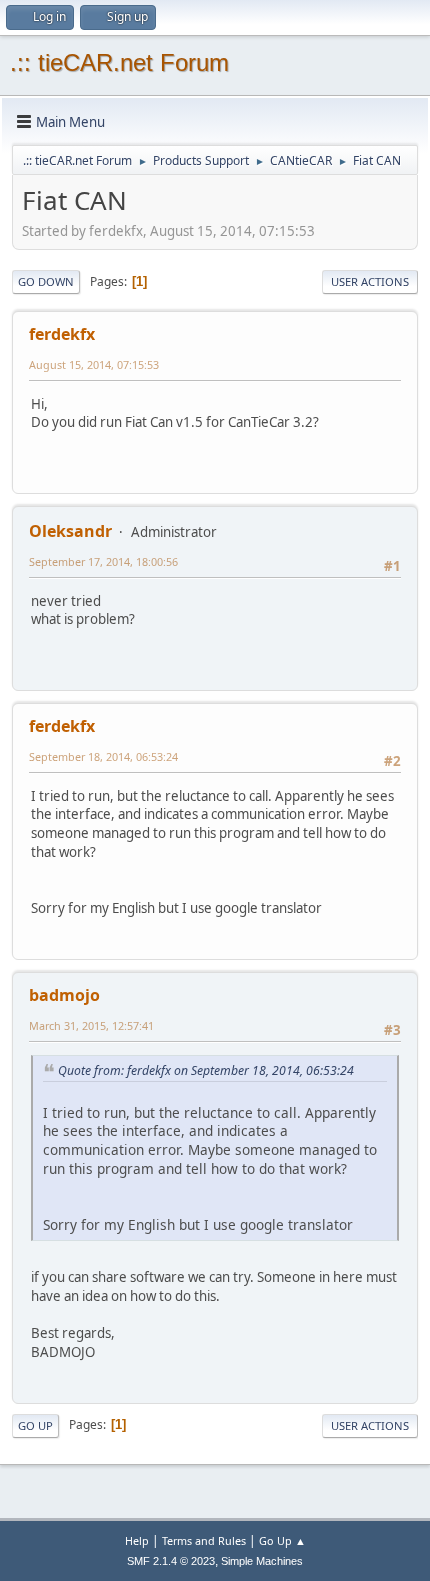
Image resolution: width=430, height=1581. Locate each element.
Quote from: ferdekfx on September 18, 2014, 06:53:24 (206, 1070)
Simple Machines (262, 1561)
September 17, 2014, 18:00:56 (103, 561)
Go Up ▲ (282, 1540)
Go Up (35, 1425)
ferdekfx (62, 334)
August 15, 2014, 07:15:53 (94, 364)
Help (137, 1540)
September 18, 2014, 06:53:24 (103, 756)
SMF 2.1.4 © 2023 (171, 1561)
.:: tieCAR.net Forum (119, 62)
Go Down (46, 281)
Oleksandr (70, 531)
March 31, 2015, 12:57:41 (91, 1025)
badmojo (64, 995)
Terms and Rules (204, 1540)
